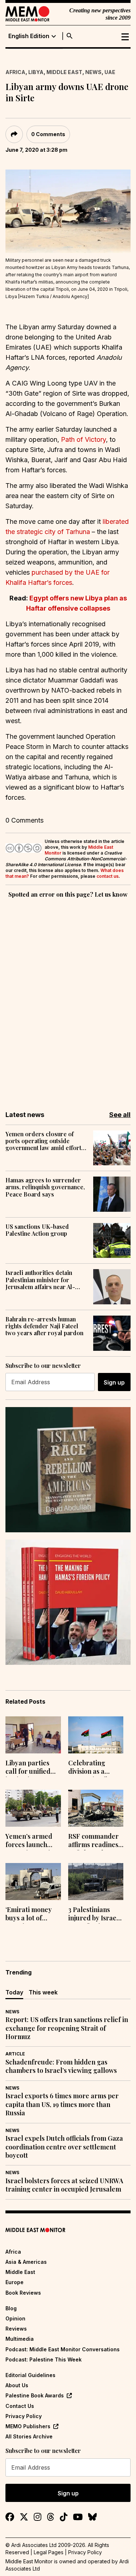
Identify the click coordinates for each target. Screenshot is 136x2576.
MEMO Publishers (28, 2426)
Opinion (15, 2318)
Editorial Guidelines (30, 2375)
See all (120, 1115)
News (93, 72)
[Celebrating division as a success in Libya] (96, 1735)
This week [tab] (43, 1992)
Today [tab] (14, 1992)
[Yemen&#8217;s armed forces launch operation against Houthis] (33, 1808)
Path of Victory (83, 439)
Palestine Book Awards (35, 2395)
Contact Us (20, 2406)
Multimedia (20, 2339)
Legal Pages (49, 2552)
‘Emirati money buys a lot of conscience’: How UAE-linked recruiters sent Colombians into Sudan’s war (31, 1915)
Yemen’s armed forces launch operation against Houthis (32, 1841)
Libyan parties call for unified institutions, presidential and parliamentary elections (31, 1768)
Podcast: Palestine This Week (44, 2359)
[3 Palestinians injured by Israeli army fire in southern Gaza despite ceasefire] (96, 1882)
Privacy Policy (24, 2416)
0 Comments (48, 134)
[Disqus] (68, 999)
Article (15, 2054)
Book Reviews (23, 2293)
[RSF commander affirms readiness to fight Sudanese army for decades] (96, 1808)
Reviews (16, 2329)
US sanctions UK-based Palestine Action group (37, 1230)
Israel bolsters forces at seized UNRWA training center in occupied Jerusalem (64, 2185)
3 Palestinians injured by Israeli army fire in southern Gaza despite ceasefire (94, 1915)
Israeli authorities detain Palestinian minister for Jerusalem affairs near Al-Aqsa (40, 1280)
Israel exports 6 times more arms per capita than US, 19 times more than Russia (62, 2104)
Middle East (64, 72)
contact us (108, 876)
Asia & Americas (26, 2262)
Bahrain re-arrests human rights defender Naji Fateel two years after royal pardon (44, 1326)
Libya (36, 72)
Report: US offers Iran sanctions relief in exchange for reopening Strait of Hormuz (67, 2028)
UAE (110, 72)
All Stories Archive (29, 2436)
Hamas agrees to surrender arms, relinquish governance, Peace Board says (45, 1187)
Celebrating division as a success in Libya (92, 1768)
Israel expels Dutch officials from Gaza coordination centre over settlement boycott (64, 2147)
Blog (11, 2308)
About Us (17, 2385)
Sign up (114, 1382)
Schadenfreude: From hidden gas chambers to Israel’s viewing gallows (61, 2066)
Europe (15, 2282)
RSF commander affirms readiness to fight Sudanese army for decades (95, 1841)
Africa (15, 72)
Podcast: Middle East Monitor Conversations (63, 2349)
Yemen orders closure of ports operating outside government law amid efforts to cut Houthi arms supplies (45, 1141)
